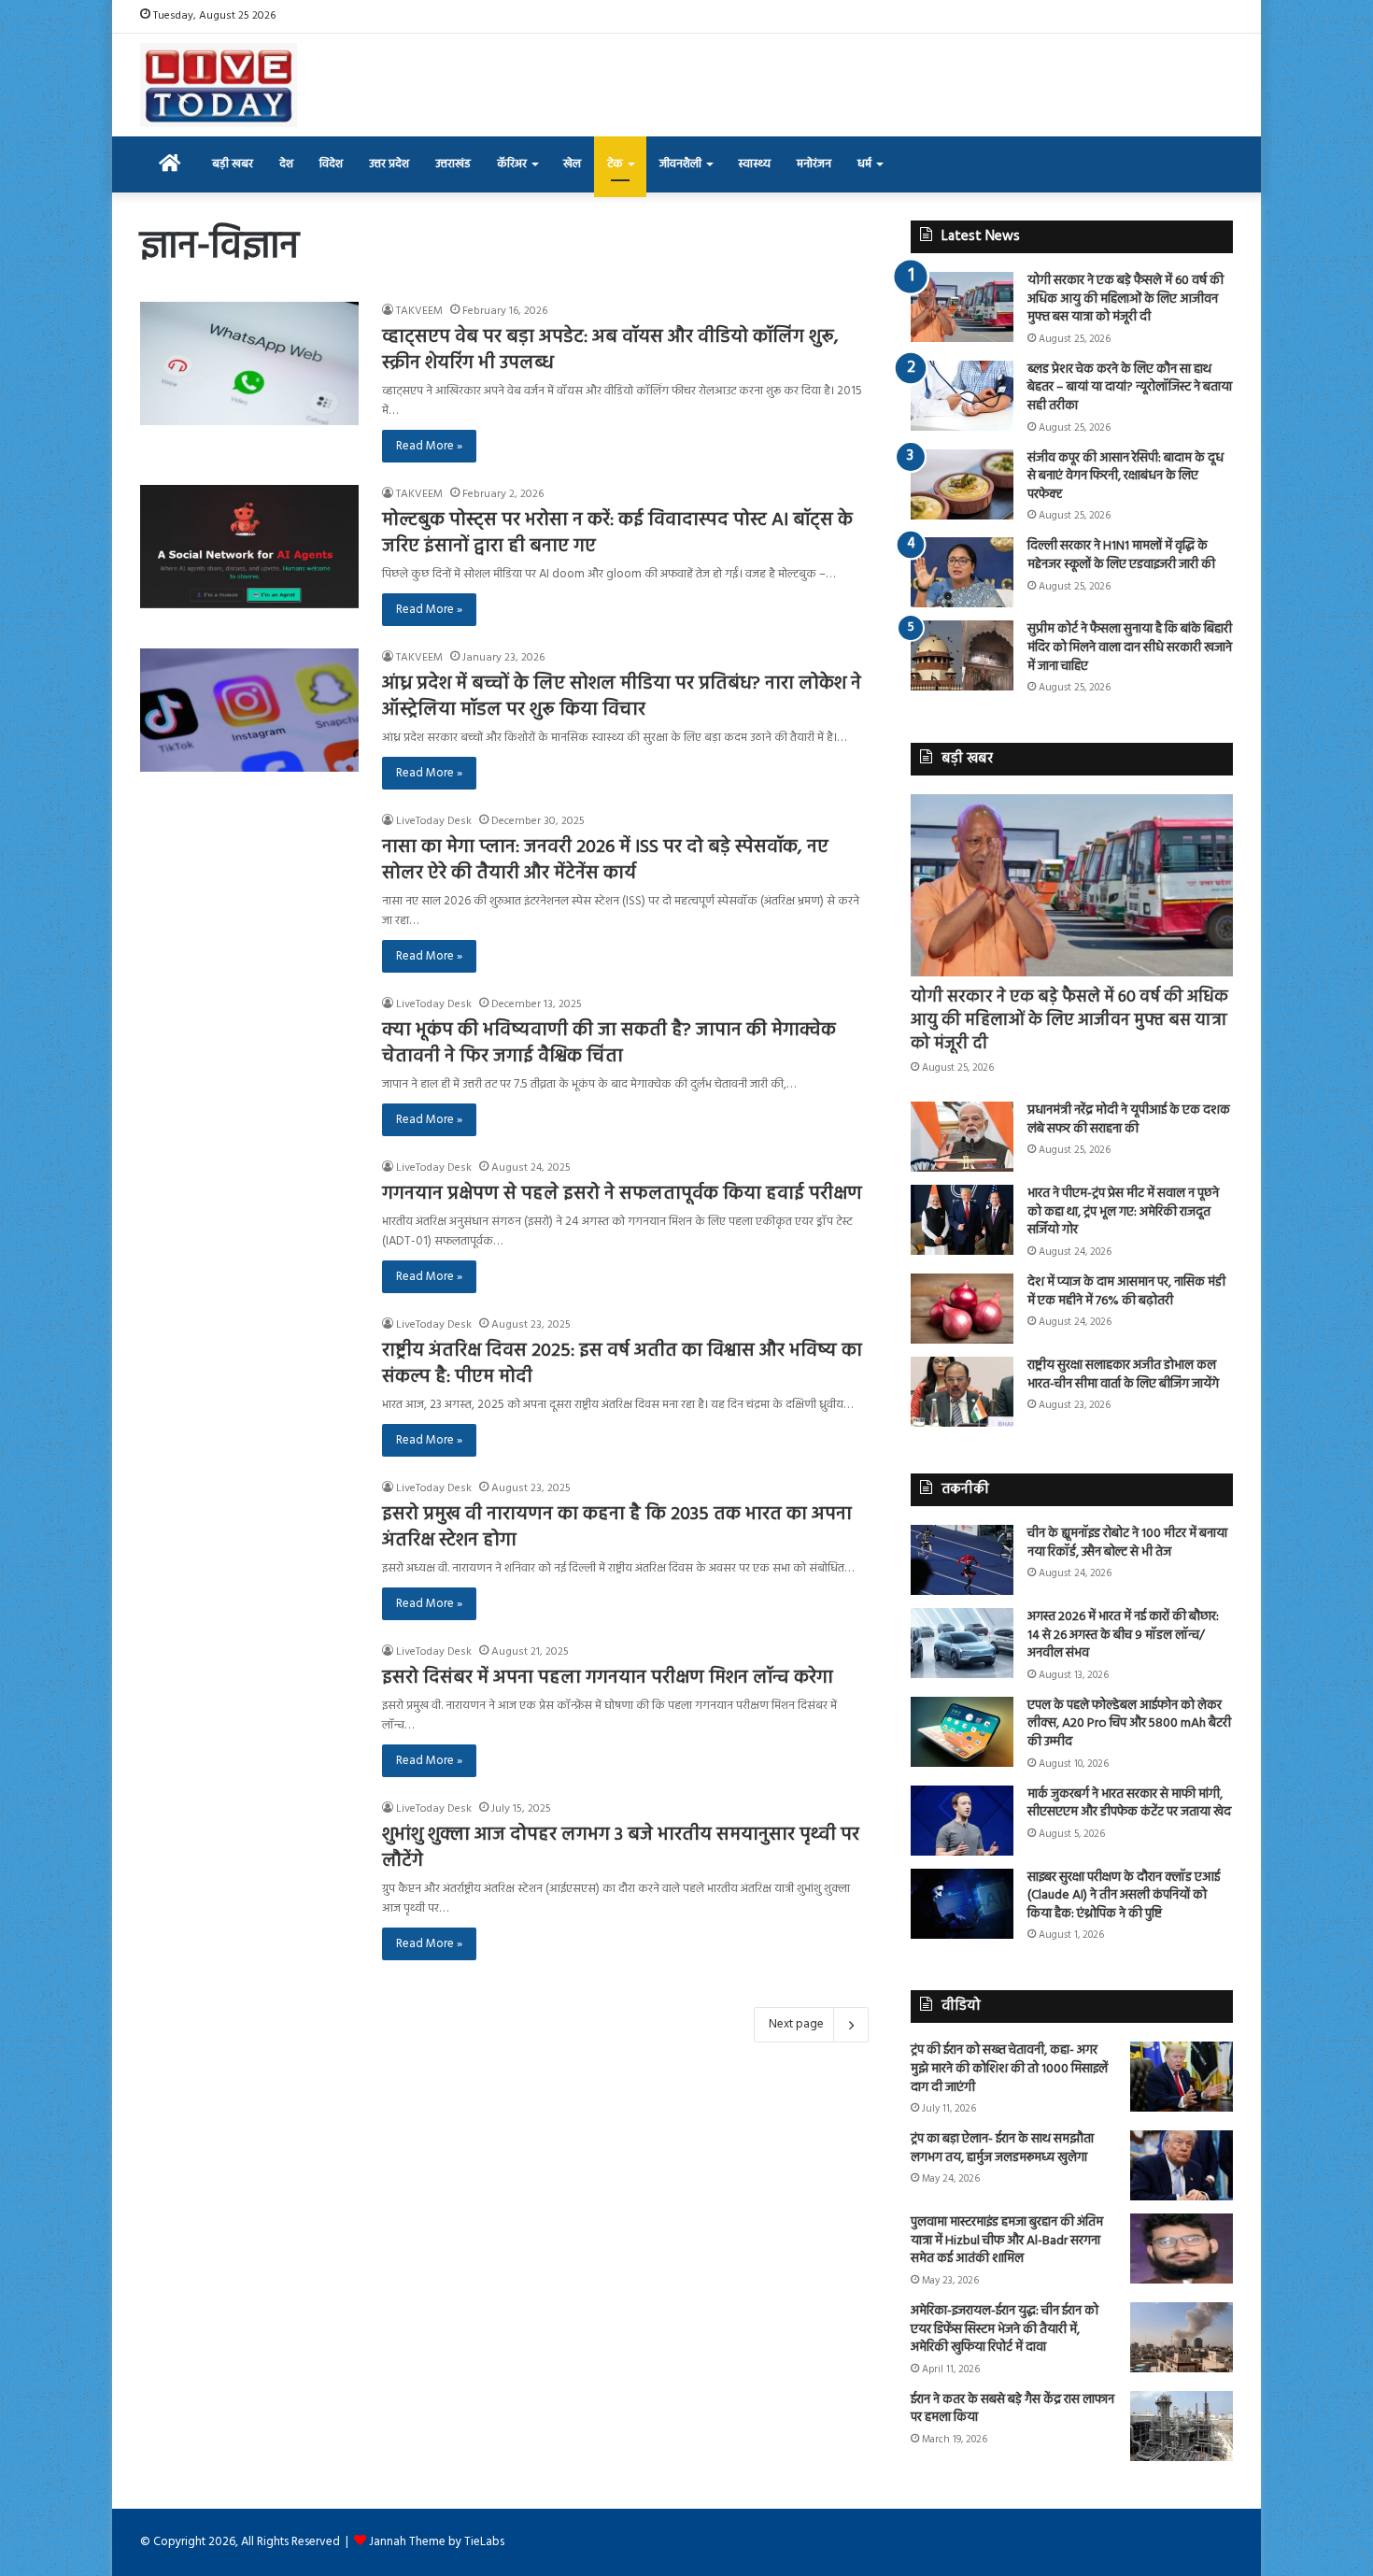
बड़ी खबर (233, 164)
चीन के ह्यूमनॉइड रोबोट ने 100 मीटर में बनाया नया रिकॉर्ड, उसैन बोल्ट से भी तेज (1127, 1543)
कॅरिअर (512, 164)
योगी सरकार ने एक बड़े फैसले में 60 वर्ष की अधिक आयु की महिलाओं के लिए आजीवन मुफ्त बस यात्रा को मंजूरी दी (1125, 299)
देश (286, 164)
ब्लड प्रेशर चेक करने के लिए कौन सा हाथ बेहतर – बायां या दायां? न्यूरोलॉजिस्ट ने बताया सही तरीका (1130, 388)
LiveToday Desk (434, 821)
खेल (572, 164)
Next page (796, 2024)
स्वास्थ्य (754, 164)
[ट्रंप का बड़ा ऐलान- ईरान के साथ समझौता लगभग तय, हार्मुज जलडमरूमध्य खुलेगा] (1182, 2165)
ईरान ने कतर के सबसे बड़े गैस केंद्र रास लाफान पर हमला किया (1012, 2409)
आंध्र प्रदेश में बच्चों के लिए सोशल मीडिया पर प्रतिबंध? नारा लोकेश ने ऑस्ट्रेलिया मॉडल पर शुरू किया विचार (622, 697)
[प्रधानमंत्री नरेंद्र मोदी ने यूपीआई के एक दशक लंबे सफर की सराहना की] (962, 1137)
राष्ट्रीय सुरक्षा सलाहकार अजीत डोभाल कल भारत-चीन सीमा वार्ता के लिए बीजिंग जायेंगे (1123, 1375)
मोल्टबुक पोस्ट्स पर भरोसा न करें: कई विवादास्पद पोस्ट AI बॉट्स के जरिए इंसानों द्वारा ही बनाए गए (617, 534)
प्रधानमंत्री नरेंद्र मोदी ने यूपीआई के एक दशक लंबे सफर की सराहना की (1129, 1120)
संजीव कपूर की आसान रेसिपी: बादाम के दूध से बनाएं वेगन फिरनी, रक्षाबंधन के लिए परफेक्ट (1125, 477)
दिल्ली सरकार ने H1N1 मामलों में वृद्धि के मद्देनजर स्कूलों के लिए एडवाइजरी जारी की (1121, 555)
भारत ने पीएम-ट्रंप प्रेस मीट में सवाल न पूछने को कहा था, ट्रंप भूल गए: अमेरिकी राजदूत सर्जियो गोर (1123, 1212)
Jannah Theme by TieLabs (437, 2542)
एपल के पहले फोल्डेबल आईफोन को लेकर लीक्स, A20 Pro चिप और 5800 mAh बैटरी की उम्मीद (1129, 1724)
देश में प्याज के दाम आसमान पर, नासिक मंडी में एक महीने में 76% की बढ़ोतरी (1126, 1292)
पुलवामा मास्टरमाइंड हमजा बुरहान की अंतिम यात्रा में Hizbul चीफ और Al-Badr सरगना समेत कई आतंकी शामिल (1007, 2241)
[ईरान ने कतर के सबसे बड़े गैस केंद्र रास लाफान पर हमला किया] (1182, 2426)
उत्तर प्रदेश (389, 164)
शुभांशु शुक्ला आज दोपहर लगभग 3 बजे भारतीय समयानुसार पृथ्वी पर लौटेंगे (621, 1848)
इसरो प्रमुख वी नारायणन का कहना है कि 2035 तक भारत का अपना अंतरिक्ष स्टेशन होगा (617, 1528)
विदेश (331, 164)
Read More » (429, 446)
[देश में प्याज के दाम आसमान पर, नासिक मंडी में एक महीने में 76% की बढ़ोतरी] (962, 1309)
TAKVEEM (419, 311)
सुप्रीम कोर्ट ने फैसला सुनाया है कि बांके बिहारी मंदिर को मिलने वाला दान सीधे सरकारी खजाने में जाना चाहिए (1130, 648)
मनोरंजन (814, 164)
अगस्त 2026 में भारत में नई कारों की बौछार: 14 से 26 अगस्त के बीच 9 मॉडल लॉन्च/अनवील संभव (1123, 1635)
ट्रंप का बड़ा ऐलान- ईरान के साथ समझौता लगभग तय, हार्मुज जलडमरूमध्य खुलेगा (1002, 2149)
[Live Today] (219, 85)
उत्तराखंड (453, 164)
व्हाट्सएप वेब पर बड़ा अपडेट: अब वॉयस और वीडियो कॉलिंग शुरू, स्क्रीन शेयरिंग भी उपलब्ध (610, 350)
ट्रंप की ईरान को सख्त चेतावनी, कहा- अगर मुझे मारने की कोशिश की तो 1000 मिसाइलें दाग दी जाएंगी (1009, 2069)
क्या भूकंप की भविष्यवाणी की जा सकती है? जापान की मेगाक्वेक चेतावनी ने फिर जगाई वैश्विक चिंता (609, 1044)
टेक (615, 164)
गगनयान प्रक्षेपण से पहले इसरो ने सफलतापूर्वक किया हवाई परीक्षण (622, 1194)
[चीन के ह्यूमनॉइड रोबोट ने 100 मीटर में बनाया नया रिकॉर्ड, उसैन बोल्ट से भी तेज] (962, 1560)
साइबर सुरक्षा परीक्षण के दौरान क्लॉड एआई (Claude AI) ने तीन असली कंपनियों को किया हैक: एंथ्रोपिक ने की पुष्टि (1124, 1896)
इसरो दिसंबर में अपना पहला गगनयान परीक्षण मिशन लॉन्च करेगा (608, 1678)
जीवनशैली (680, 164)
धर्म (864, 164)
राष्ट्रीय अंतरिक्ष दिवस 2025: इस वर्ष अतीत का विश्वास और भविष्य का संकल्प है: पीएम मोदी (622, 1364)
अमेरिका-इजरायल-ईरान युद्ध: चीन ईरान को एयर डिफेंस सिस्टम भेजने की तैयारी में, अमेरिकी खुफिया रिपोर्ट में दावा (1005, 2329)
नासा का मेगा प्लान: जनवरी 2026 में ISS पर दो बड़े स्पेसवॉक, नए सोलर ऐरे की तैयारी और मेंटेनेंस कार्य (605, 861)
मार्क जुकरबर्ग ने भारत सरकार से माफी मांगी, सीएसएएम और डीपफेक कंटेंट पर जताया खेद (1129, 1804)
